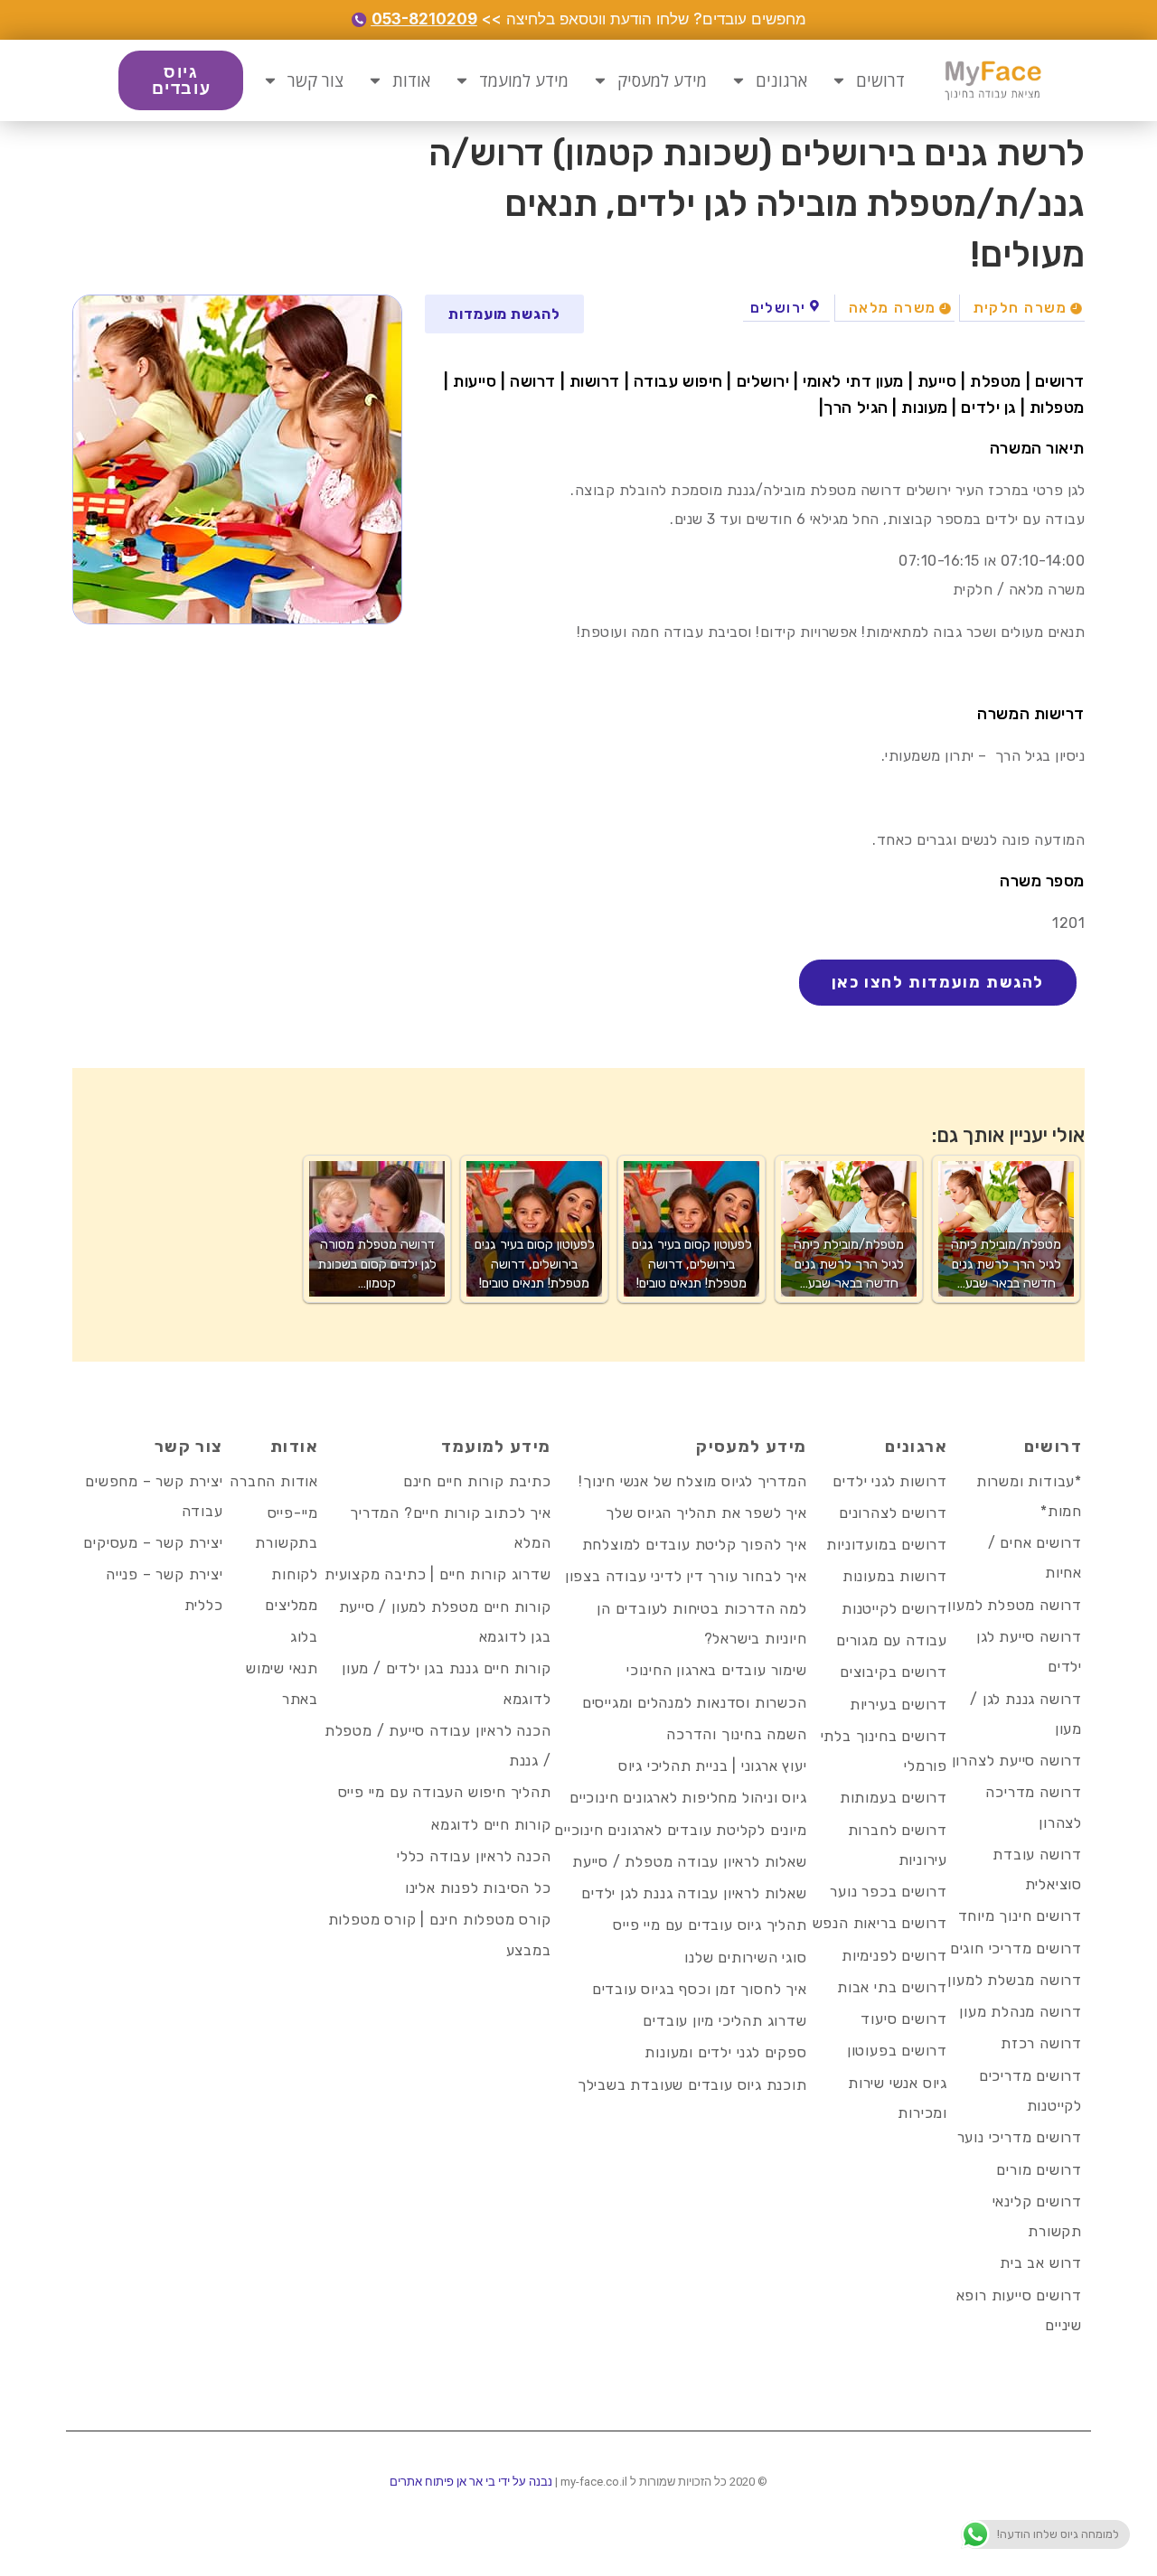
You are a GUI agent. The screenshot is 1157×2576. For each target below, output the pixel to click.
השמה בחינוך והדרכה (736, 1734)
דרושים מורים (1039, 2170)
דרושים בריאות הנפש (880, 1923)
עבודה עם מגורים (892, 1640)
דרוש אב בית (1041, 2263)
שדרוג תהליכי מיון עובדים (724, 2021)
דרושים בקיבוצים (894, 1672)
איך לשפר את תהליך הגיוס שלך (706, 1513)
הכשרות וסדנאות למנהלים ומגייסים (695, 1703)
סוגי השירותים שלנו (745, 1958)
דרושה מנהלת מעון (1021, 2012)
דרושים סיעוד (904, 2019)
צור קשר (315, 80)
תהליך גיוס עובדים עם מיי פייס (710, 1925)
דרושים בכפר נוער (889, 1892)
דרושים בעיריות (898, 1705)
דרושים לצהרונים (893, 1513)
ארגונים (781, 80)
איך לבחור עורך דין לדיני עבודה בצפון (686, 1576)
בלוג (304, 1637)
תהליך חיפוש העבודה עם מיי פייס (445, 1792)
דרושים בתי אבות (892, 1987)
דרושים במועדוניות (887, 1545)
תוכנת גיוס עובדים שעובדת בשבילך (692, 2085)
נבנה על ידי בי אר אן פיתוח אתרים (471, 2482)
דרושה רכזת (1041, 2043)
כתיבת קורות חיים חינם (477, 1481)
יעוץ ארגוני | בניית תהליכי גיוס (713, 1766)
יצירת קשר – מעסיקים (153, 1543)
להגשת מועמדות (504, 314)
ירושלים (778, 308)
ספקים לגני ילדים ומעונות (725, 2052)
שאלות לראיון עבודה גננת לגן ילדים (694, 1893)
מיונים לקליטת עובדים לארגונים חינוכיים (680, 1830)
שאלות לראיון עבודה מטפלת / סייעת (690, 1862)
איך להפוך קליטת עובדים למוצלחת (695, 1545)
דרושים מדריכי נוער (1020, 2137)
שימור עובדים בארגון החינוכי (717, 1670)
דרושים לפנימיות (894, 1956)
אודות (411, 80)
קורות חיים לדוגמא (491, 1825)
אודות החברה (274, 1481)
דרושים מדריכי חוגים (1016, 1948)
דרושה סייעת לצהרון (1017, 1761)
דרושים (880, 80)
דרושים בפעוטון (897, 2051)
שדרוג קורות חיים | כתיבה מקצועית (438, 1574)
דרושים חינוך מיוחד (1020, 1916)
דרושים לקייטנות (894, 1609)
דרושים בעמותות (894, 1798)
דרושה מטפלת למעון (1015, 1605)
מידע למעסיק (662, 80)
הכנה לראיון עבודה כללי (474, 1856)
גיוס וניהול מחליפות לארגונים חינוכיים (688, 1798)
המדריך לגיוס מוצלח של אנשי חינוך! (692, 1481)
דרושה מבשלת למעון (1015, 1980)
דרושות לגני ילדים (890, 1481)
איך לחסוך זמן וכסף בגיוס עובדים (700, 1989)
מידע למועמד (524, 80)
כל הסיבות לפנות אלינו (478, 1888)
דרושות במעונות (895, 1576)
